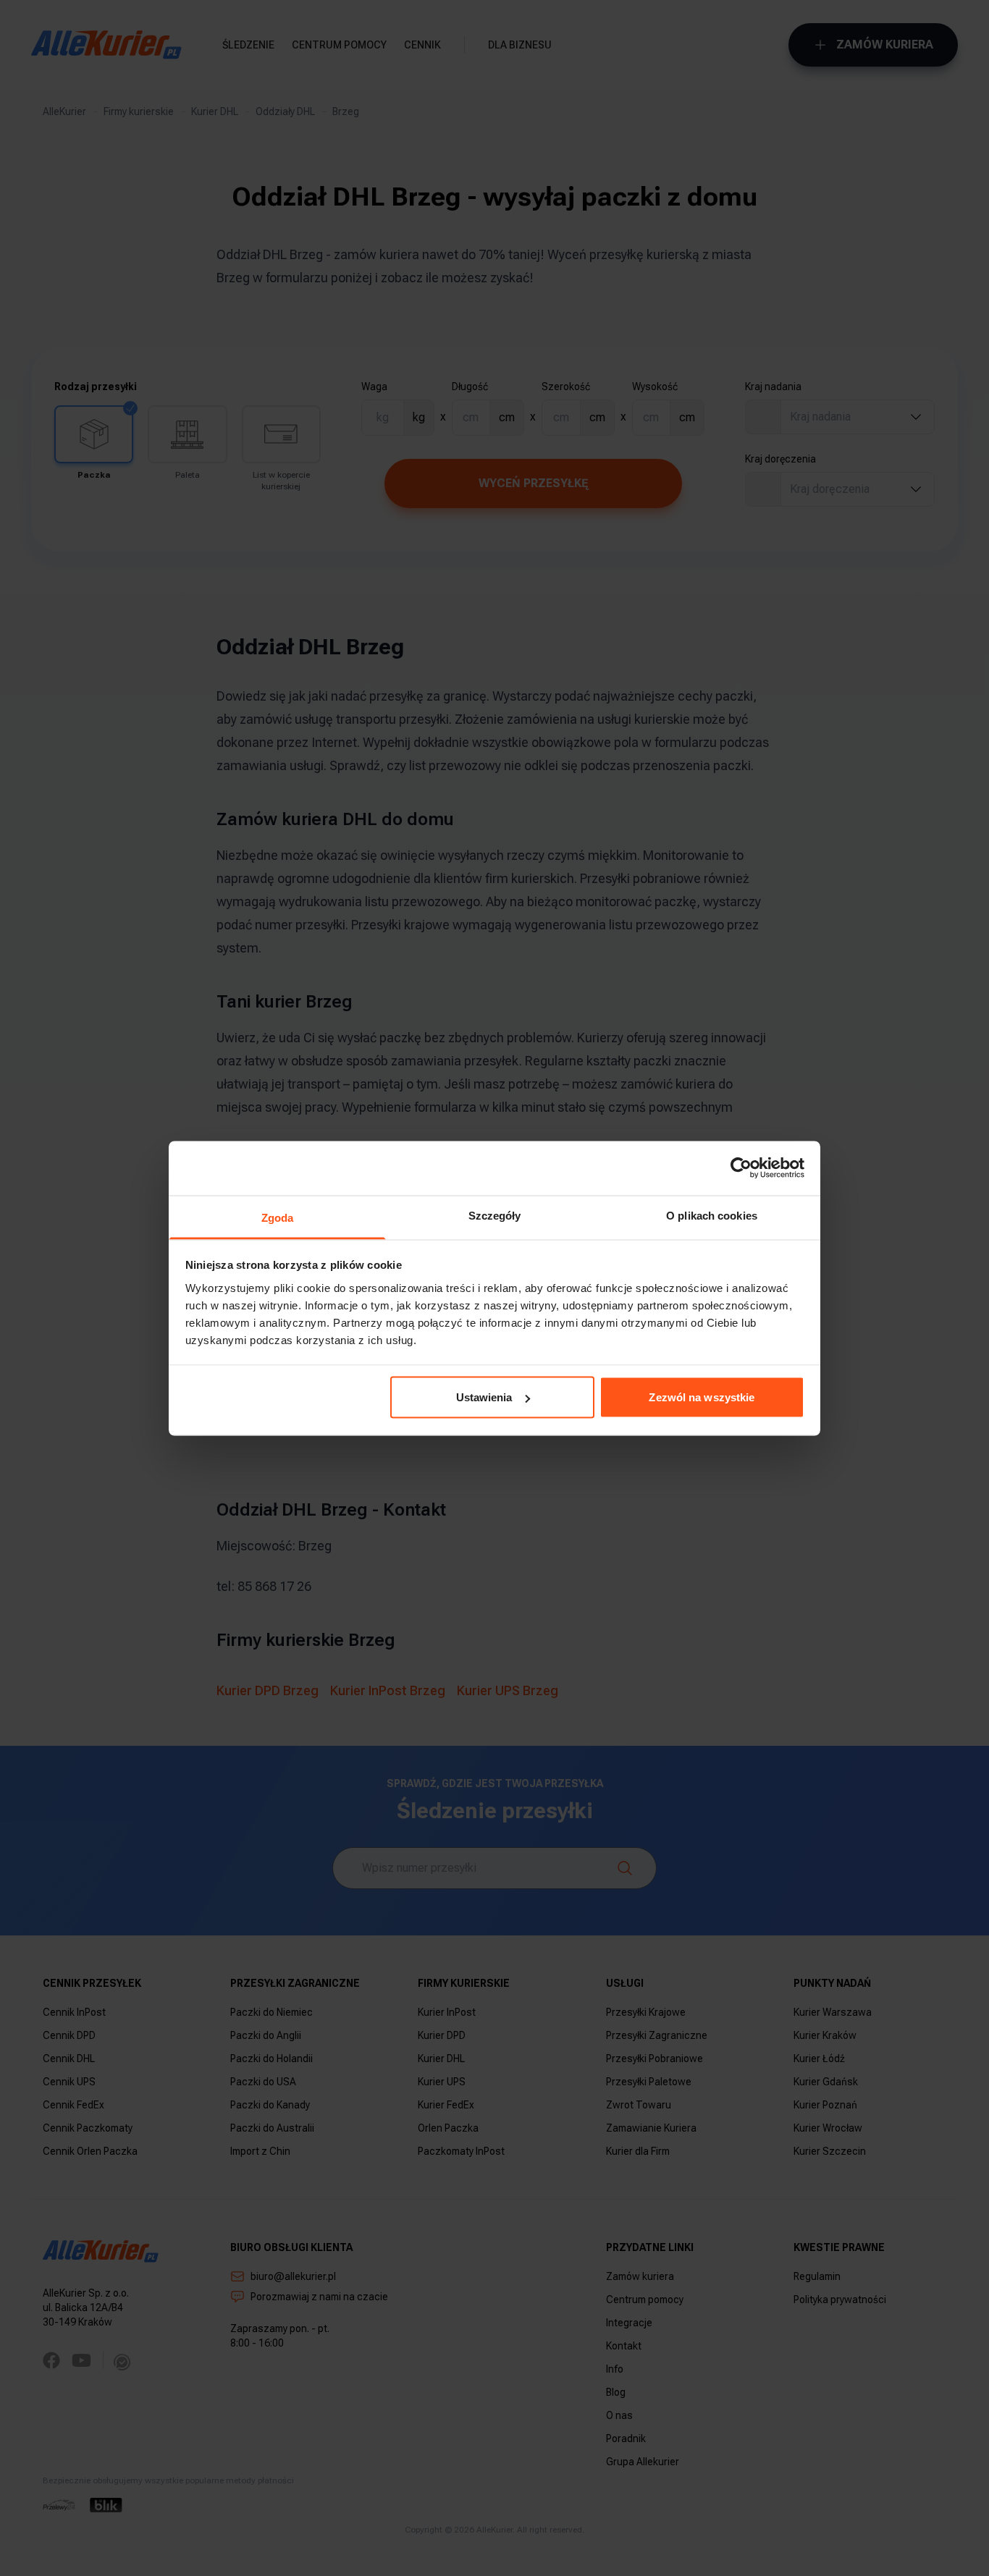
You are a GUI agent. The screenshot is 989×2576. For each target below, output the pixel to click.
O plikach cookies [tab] (712, 1215)
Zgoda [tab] (278, 1217)
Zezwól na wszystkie (702, 1397)
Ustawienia (484, 1397)
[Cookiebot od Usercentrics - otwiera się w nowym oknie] (741, 1168)
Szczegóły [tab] (495, 1215)
